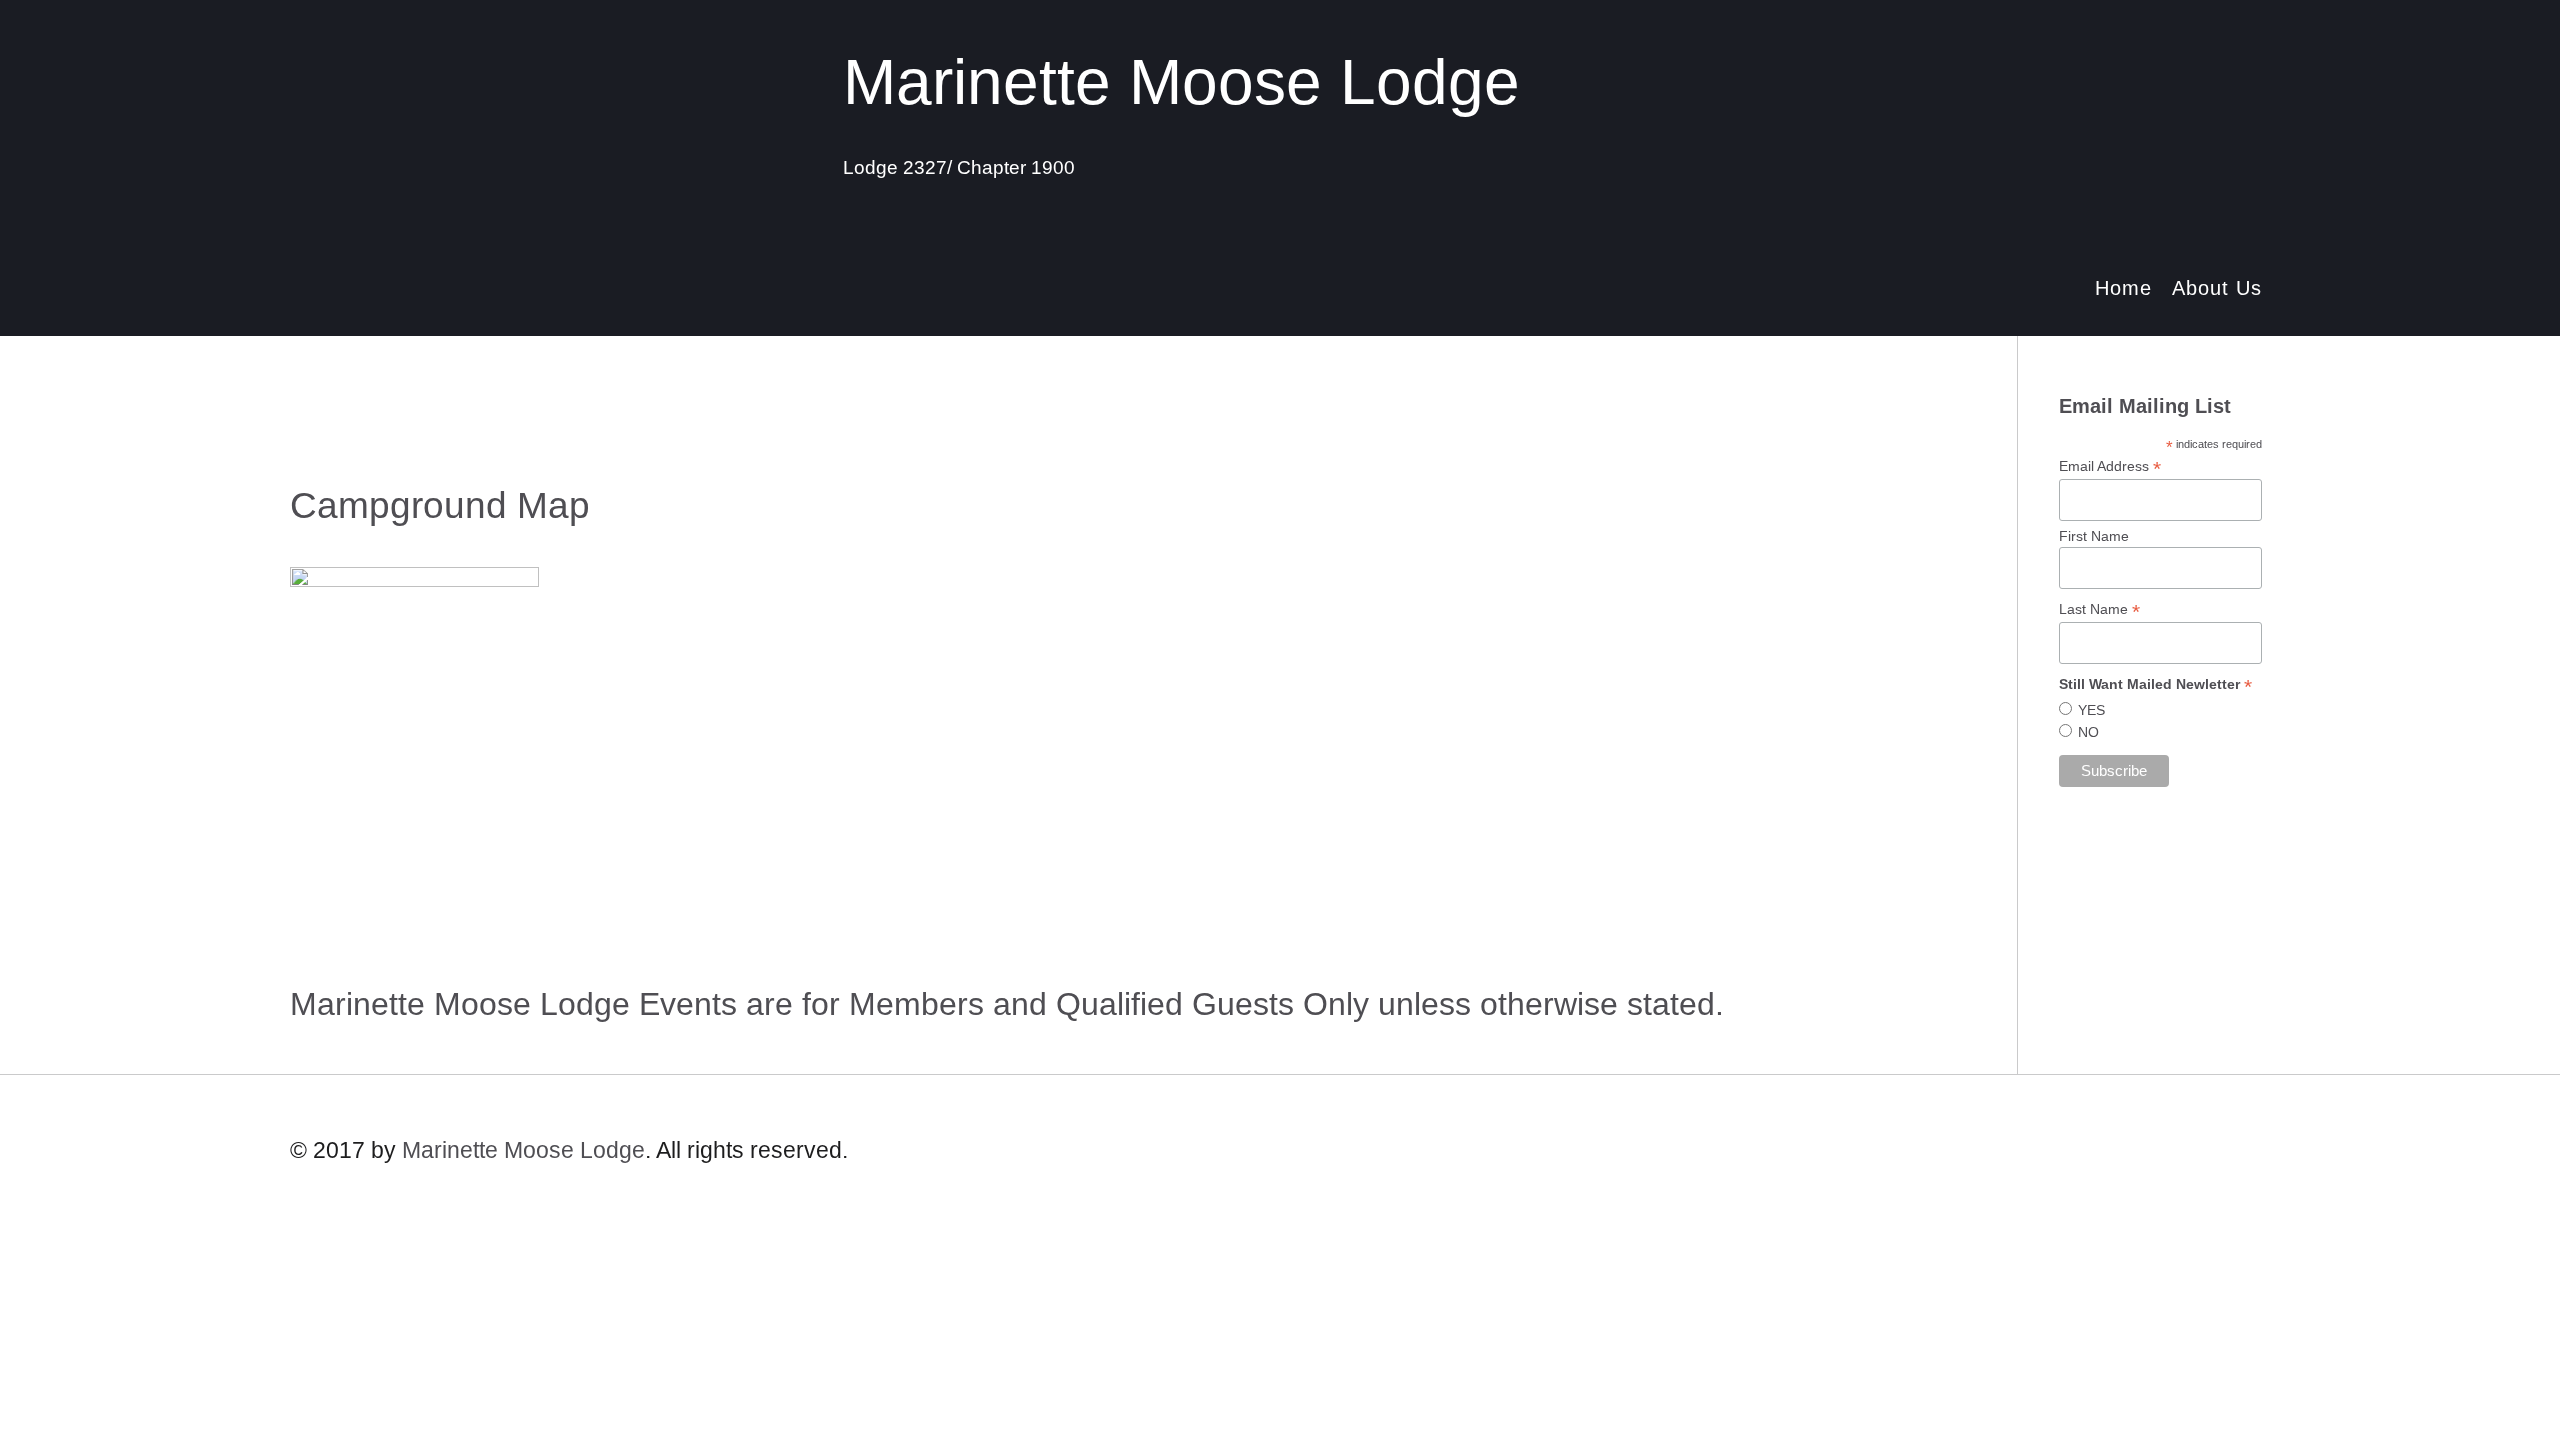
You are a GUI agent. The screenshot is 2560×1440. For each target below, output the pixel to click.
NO (2088, 732)
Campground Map (440, 505)
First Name (2094, 536)
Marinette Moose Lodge (523, 1150)
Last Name (2099, 609)
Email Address (2110, 466)
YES (2091, 710)
